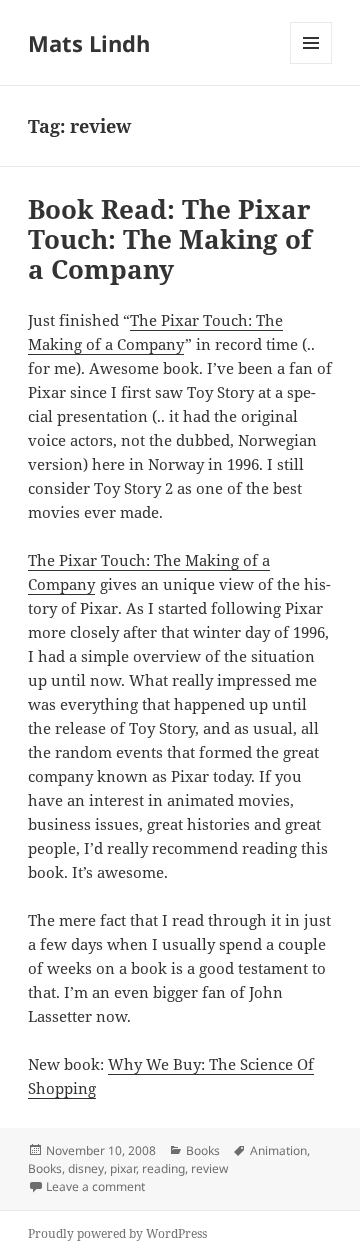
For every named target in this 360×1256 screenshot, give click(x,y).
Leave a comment (95, 1186)
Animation (278, 1150)
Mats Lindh (89, 43)
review (209, 1168)
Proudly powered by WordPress (117, 1233)
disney (86, 1168)
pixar (123, 1168)
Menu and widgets (311, 63)
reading (163, 1168)
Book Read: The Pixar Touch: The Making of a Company (170, 239)
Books (203, 1150)
